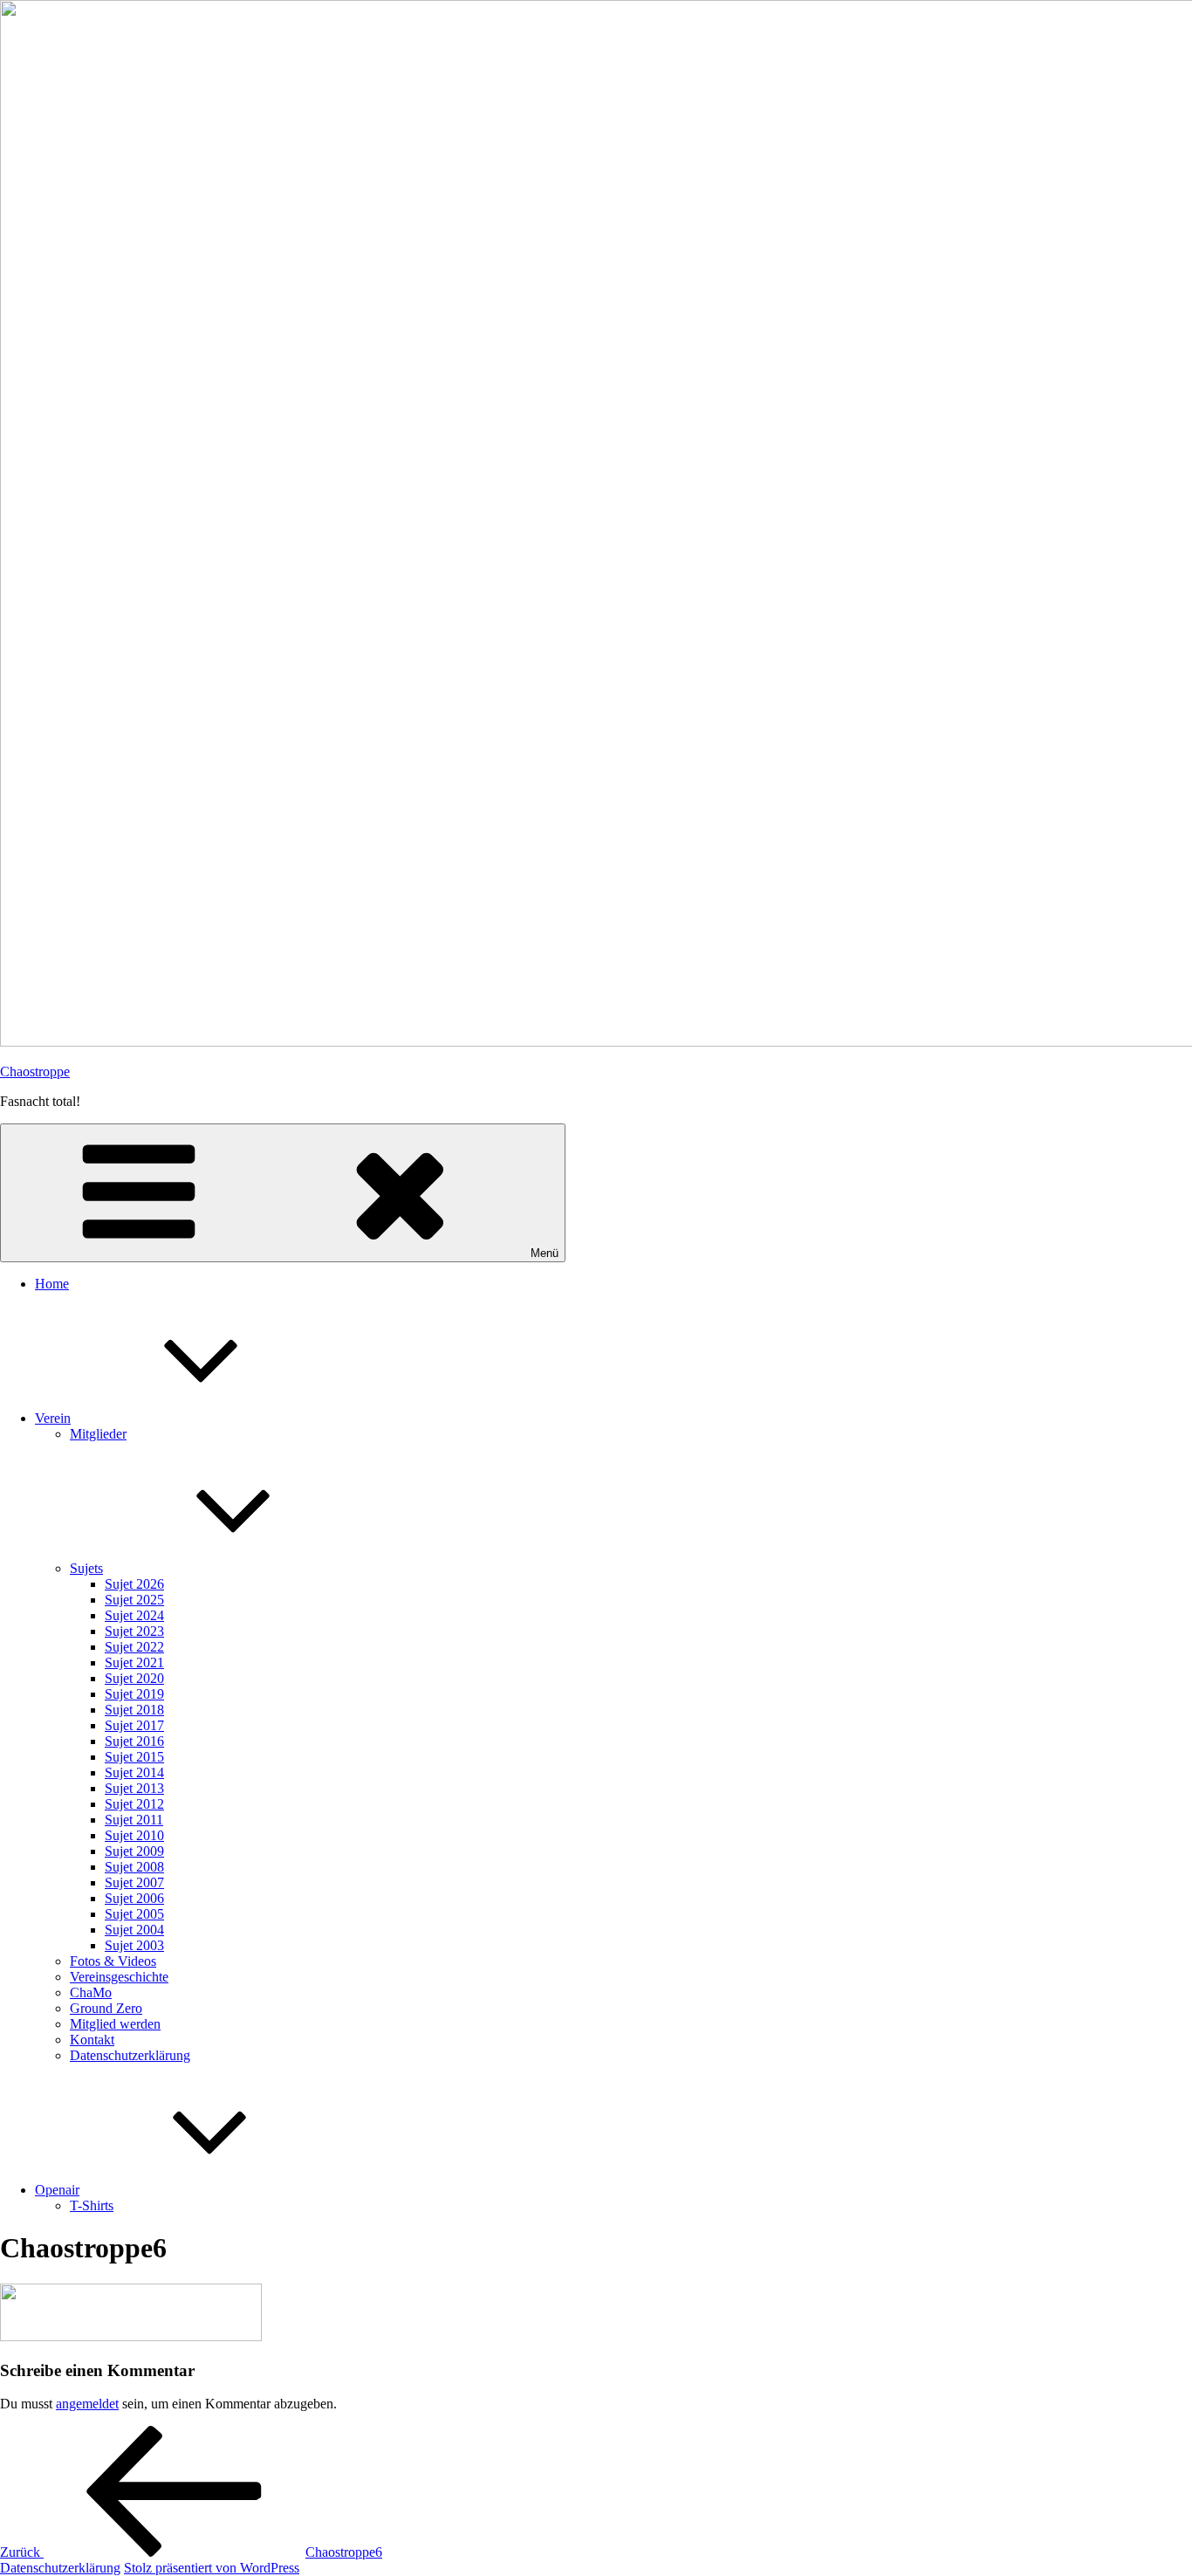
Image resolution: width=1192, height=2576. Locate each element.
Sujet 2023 (134, 1631)
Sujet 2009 (134, 1851)
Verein (53, 1418)
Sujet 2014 (134, 1772)
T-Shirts (92, 2205)
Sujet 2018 (134, 1710)
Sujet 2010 (134, 1835)
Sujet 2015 (134, 1757)
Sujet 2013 (134, 1788)
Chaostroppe (35, 1072)
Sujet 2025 (134, 1600)
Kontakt (92, 2040)
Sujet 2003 (134, 1945)
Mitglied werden (115, 2024)
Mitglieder (98, 1434)
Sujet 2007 (134, 1882)
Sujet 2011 (134, 1820)
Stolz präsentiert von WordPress (212, 2568)
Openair (57, 2190)
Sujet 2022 (134, 1647)
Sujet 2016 (134, 1741)
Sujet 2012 (134, 1804)
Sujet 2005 (134, 1914)
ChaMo (91, 1992)
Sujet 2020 (134, 1678)
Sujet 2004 (134, 1930)
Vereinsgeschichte (119, 1977)
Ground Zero (106, 2008)
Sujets (86, 1568)
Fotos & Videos (113, 1961)
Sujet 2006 (134, 1898)
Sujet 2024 (134, 1615)
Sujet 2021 (134, 1662)
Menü (545, 1253)
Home (52, 1284)
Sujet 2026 (134, 1584)
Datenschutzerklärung (130, 2055)
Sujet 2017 (134, 1725)
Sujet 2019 (134, 1694)
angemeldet (87, 2404)
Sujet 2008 (134, 1867)
